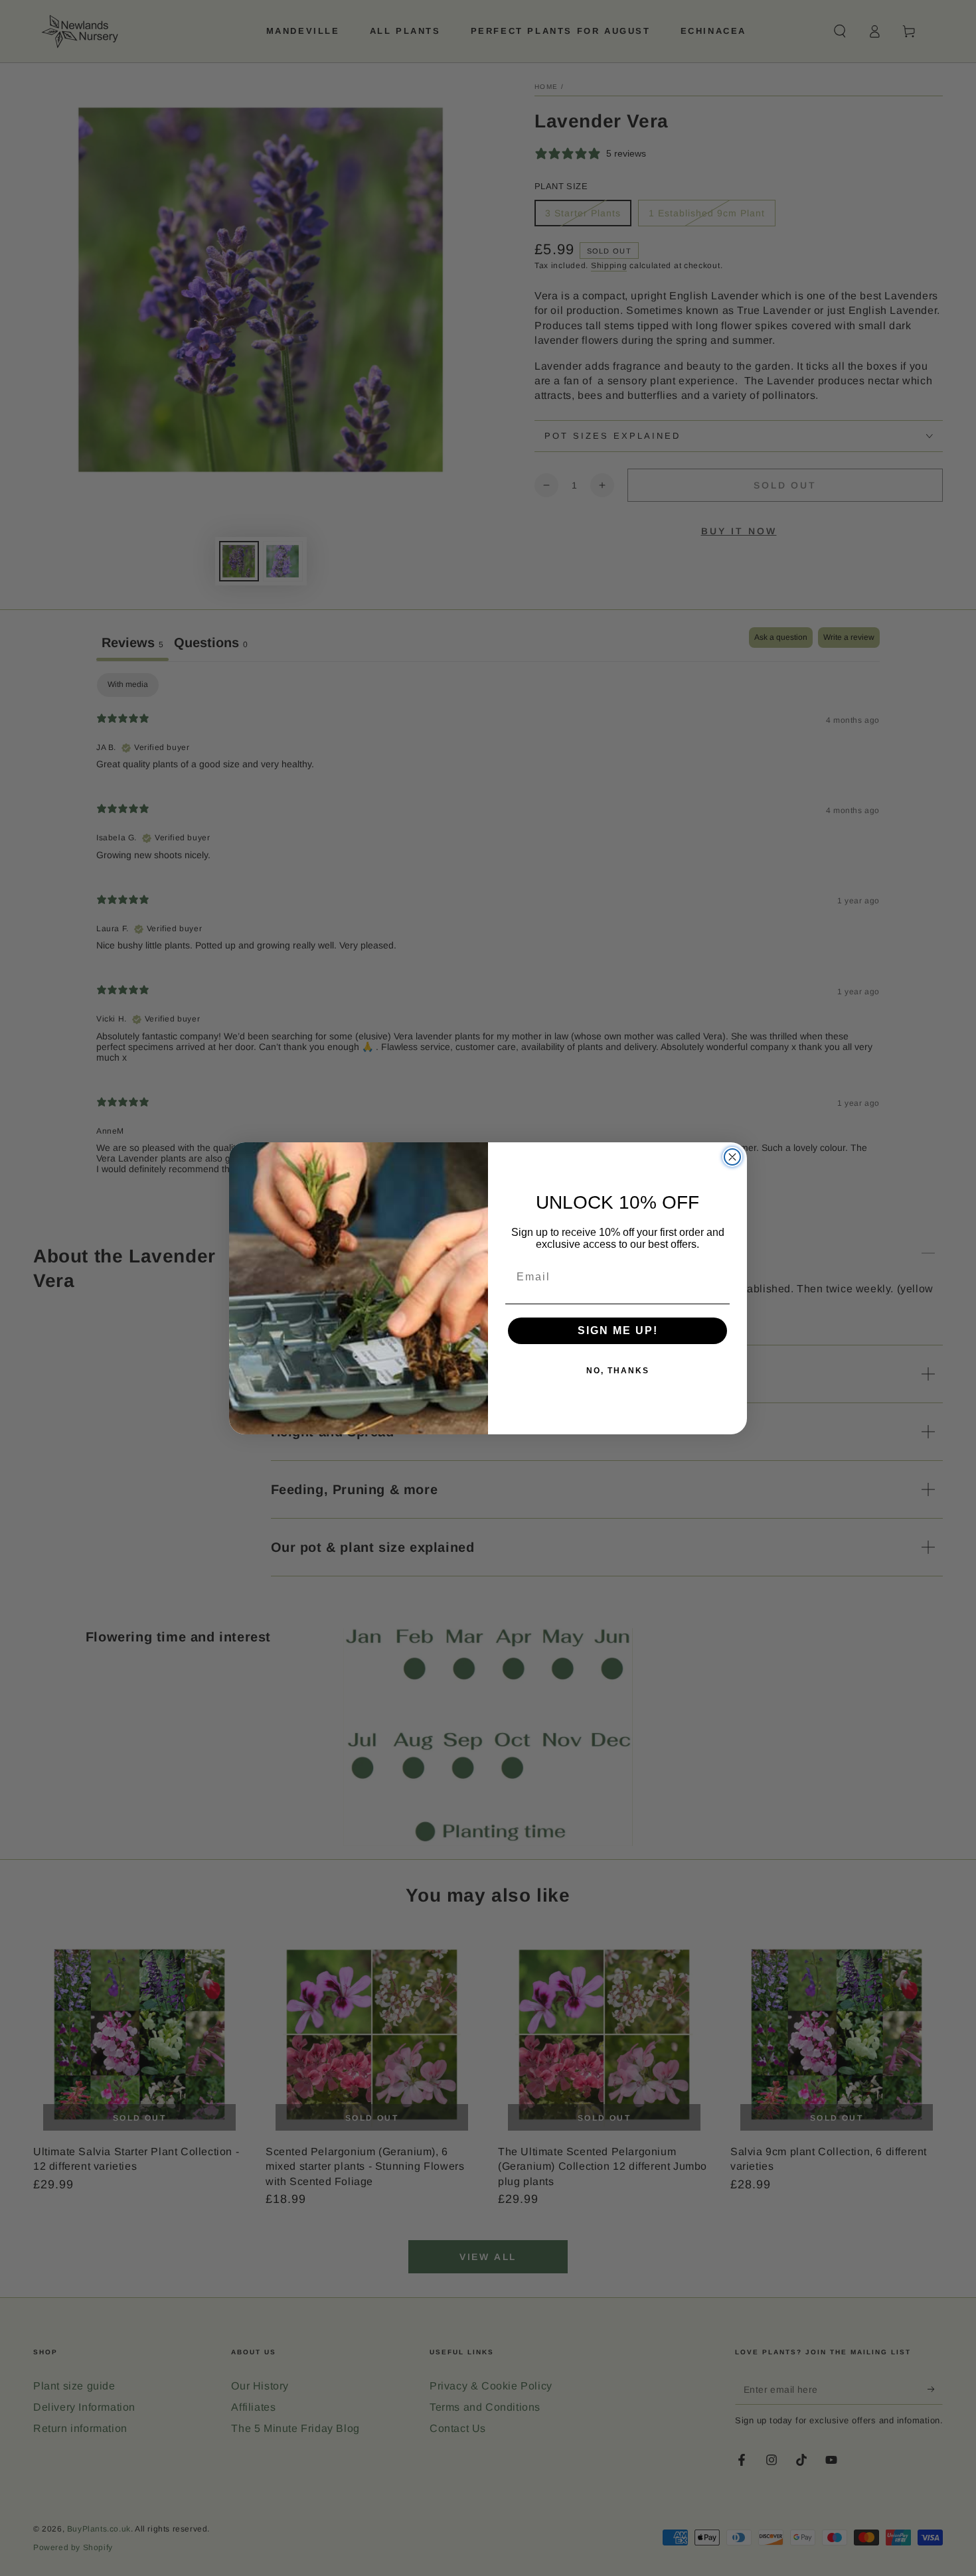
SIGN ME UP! (618, 1330)
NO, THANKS (618, 1371)
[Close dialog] (732, 1157)
